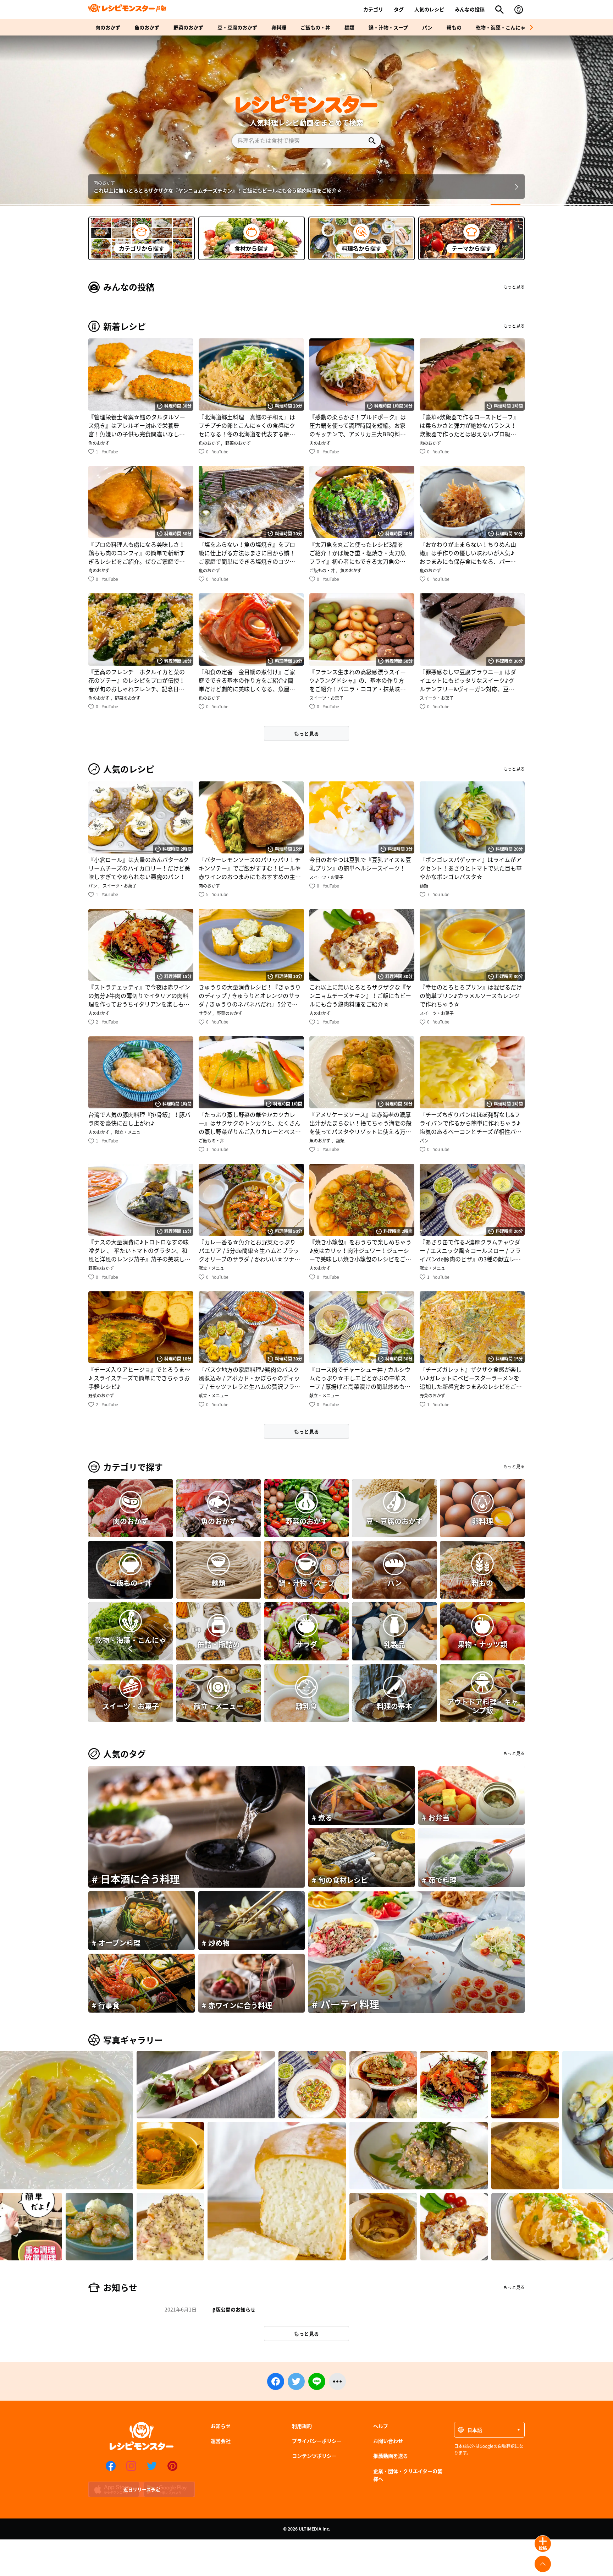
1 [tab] (61, 204)
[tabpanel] (306, 121)
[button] (531, 27)
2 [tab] (184, 204)
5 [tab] (552, 204)
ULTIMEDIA (310, 2529)
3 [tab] (306, 204)
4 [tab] (429, 204)
